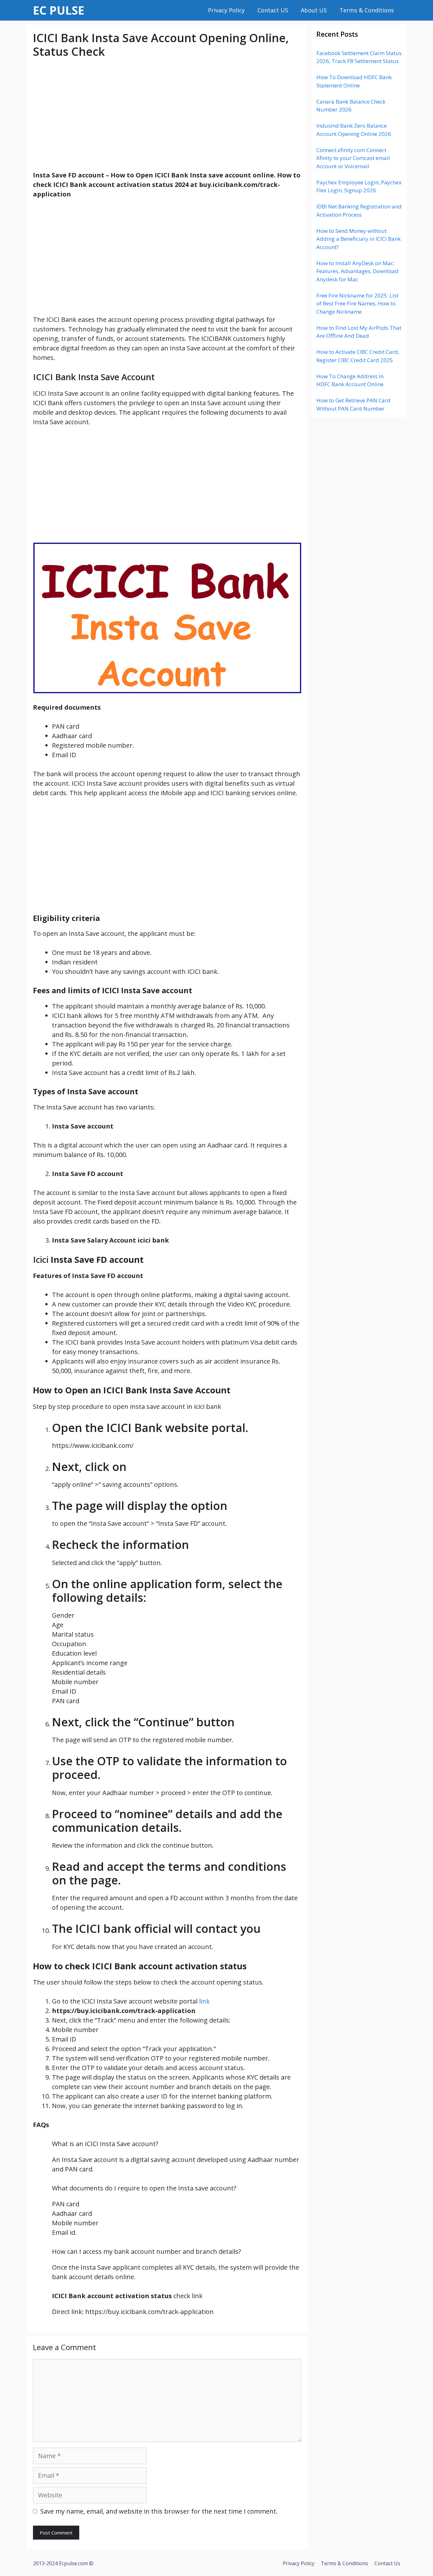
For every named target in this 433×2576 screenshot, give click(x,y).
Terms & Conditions (367, 10)
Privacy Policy (226, 10)
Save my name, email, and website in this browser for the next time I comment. (159, 2511)
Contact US (273, 10)
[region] (167, 115)
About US (314, 10)
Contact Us (387, 2563)
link (204, 2001)
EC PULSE (59, 10)
